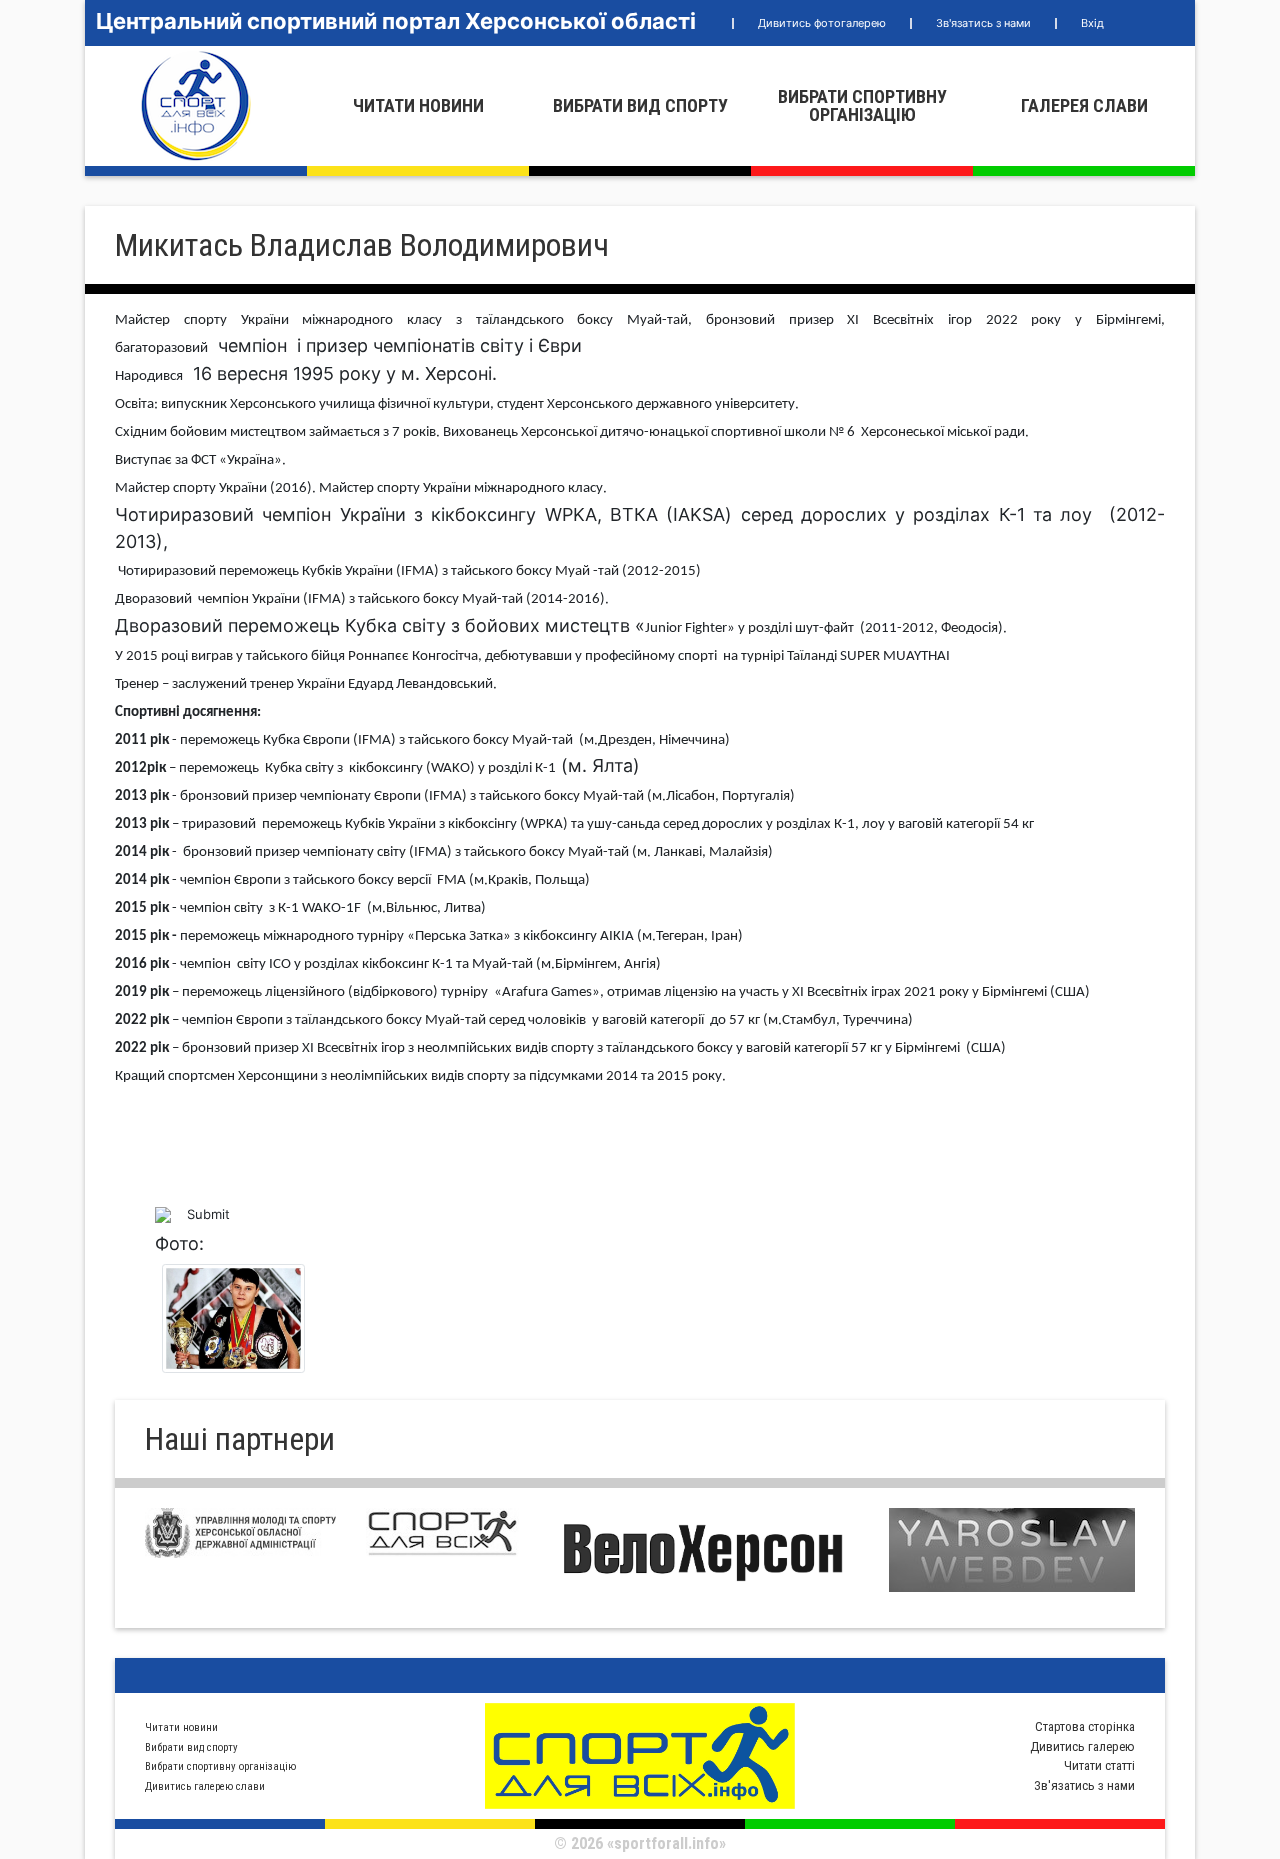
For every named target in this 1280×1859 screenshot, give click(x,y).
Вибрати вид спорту (640, 105)
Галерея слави (1084, 105)
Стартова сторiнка (1085, 1726)
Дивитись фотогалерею (822, 23)
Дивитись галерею (1082, 1746)
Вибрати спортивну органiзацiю (862, 105)
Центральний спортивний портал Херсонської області (396, 21)
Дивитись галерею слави (205, 1786)
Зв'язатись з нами (983, 23)
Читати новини (418, 105)
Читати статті (1099, 1765)
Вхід (1092, 23)
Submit (208, 1214)
